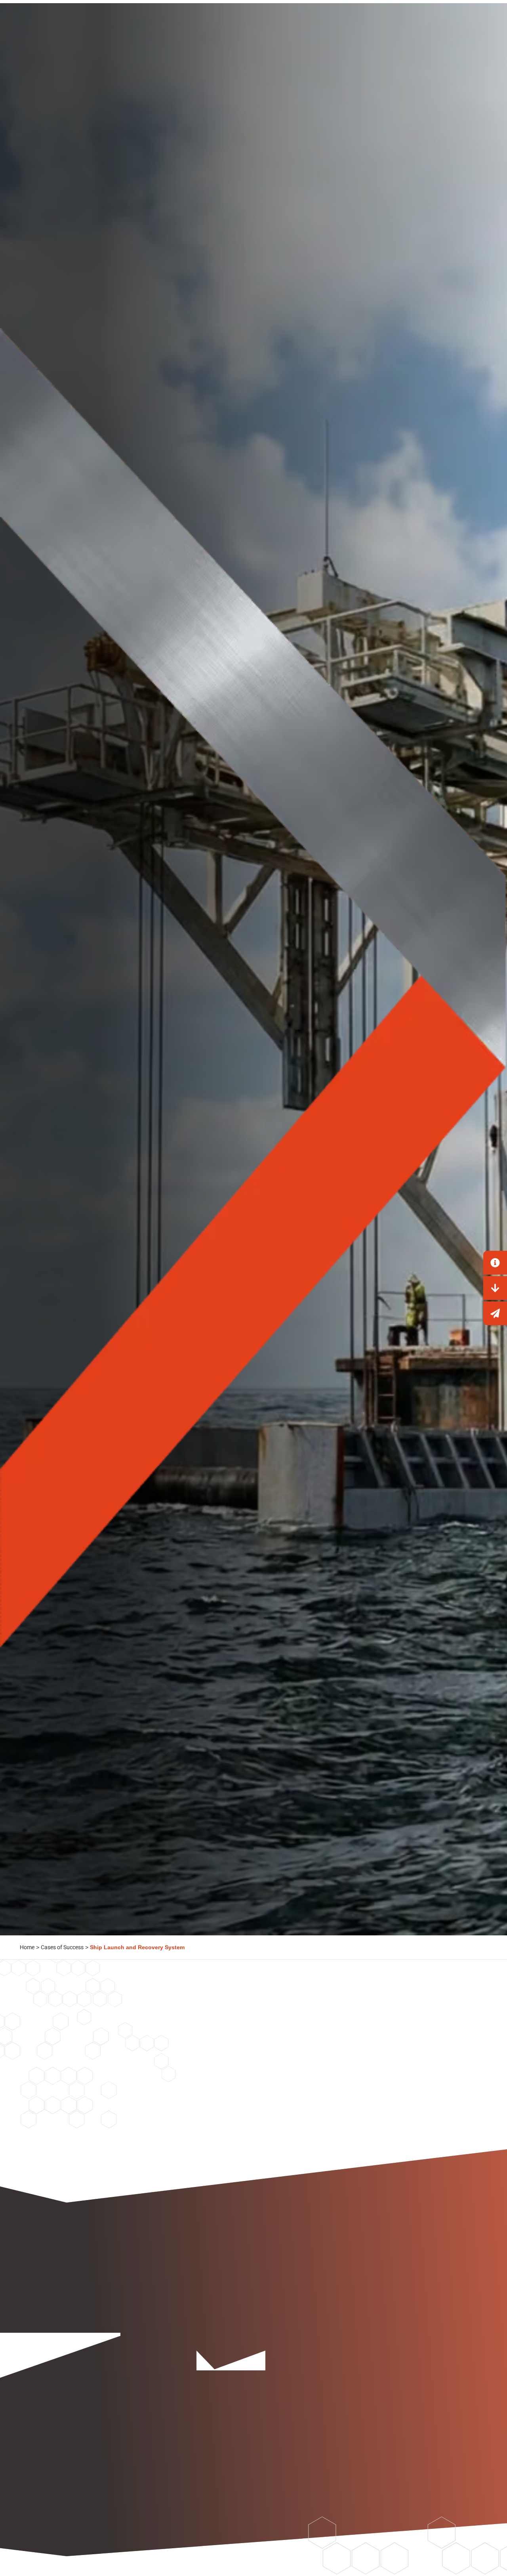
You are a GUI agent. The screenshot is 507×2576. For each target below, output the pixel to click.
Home (27, 1947)
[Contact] (495, 1263)
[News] (495, 1313)
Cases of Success (62, 1947)
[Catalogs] (495, 1288)
